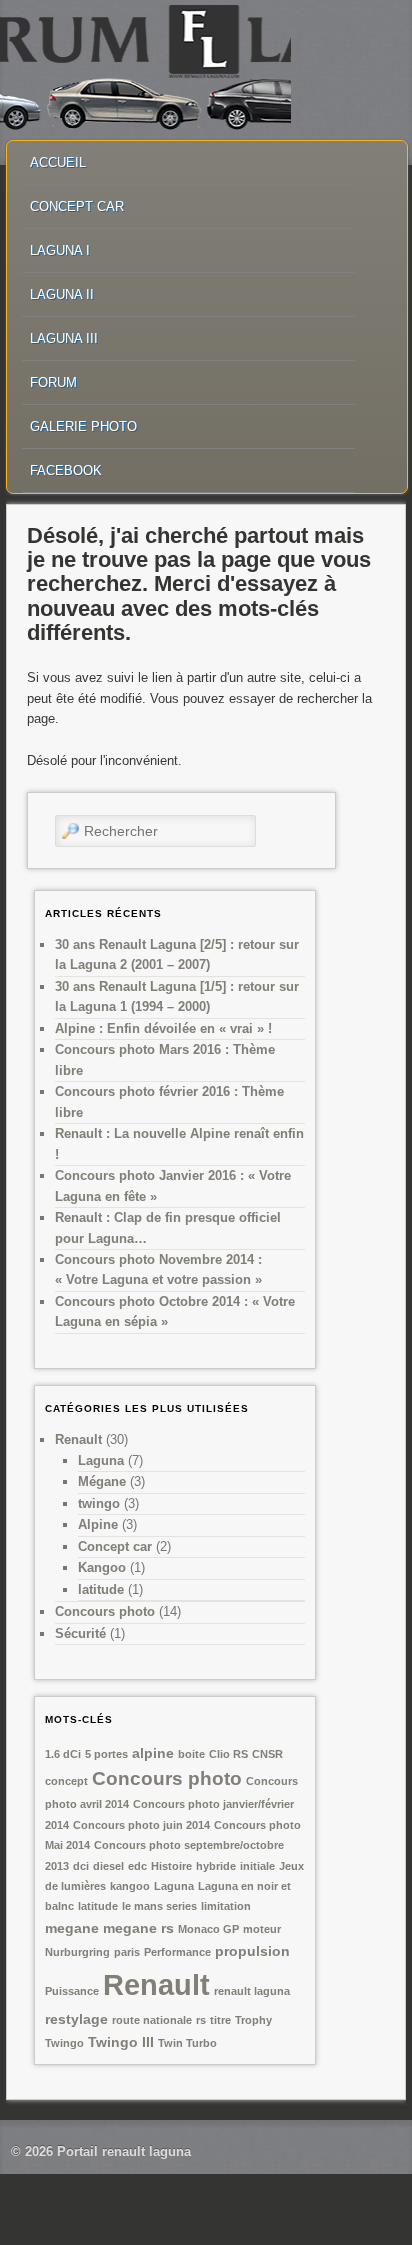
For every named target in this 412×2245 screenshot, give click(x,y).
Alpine (98, 1524)
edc (137, 1866)
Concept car (115, 1546)
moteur (262, 1929)
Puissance (72, 1991)
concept (66, 1781)
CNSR (267, 1754)
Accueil (58, 162)
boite (191, 1754)
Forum (53, 382)
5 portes (106, 1754)
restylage (76, 2019)
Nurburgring (77, 1952)
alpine (153, 1753)
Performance (177, 1952)
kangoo (130, 1886)
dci (81, 1866)
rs (201, 2020)
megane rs (138, 1928)
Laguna (101, 1460)
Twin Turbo (187, 2043)
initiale (257, 1866)
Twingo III (121, 2042)
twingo (99, 1503)
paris (127, 1952)
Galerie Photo (83, 426)
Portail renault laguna (124, 2151)
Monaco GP (208, 1929)
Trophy (253, 2020)
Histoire (171, 1866)
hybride (216, 1866)
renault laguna (252, 1991)
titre (220, 2020)
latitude (101, 1589)
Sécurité (80, 1633)
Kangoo (102, 1567)
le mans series (159, 1906)
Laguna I (60, 250)
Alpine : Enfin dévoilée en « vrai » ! (163, 1028)
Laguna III (64, 338)
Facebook (66, 470)
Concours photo (105, 1611)
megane (72, 1928)
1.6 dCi (63, 1754)
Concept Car (77, 206)
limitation (226, 1906)
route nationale (152, 2020)
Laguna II (62, 294)
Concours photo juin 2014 (141, 1825)
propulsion (252, 1951)
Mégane (102, 1481)
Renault (78, 1439)
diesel (108, 1866)
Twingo (64, 2043)
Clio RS (228, 1754)
